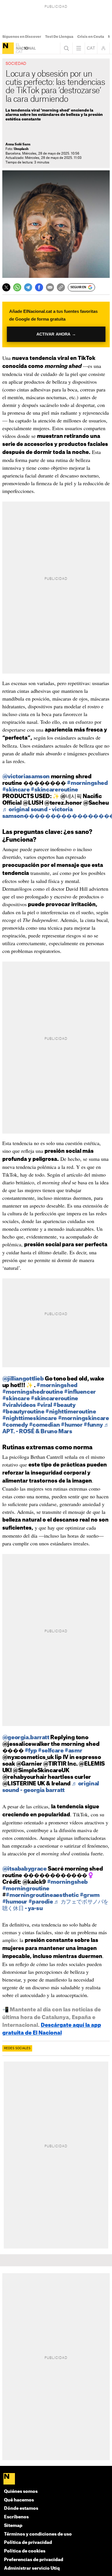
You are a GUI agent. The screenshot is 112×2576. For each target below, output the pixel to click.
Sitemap (13, 2526)
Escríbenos (16, 2517)
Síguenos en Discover (22, 37)
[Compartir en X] (6, 287)
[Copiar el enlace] (61, 287)
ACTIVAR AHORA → (56, 334)
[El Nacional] (8, 48)
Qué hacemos (19, 2500)
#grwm (90, 1895)
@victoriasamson (26, 777)
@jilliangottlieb (23, 1379)
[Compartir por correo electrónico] (50, 287)
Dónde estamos (21, 2508)
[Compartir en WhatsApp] (17, 287)
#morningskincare (84, 1418)
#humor (72, 1425)
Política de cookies (25, 2551)
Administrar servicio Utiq (32, 2568)
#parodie (41, 1902)
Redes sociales (17, 2048)
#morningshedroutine (33, 1392)
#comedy (15, 1425)
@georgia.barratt (26, 1738)
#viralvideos (19, 1405)
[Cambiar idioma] (91, 48)
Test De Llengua (59, 37)
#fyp (31, 1751)
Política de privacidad (28, 2543)
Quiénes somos (21, 2492)
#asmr (73, 1751)
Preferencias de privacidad (34, 2560)
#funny (93, 1425)
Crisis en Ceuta (91, 37)
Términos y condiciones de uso (38, 2534)
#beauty (64, 1405)
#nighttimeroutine (71, 1412)
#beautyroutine (23, 1412)
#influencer (80, 1392)
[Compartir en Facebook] (39, 287)
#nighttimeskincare (30, 1418)
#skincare (16, 790)
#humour (15, 1902)
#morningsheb (67, 1882)
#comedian (45, 1425)
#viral (45, 1405)
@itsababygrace (25, 1869)
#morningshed (87, 783)
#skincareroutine (54, 790)
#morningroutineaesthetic (42, 1895)
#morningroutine (26, 1889)
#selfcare (51, 1751)
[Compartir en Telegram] (28, 287)
